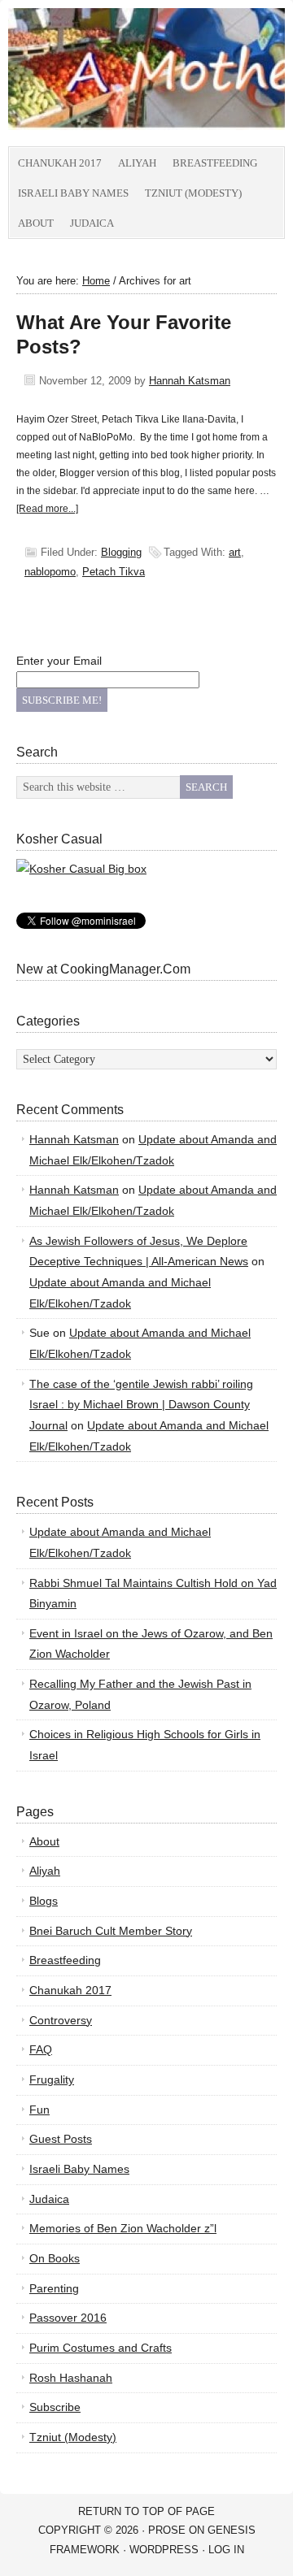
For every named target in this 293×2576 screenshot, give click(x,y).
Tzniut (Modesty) (193, 193)
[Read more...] (47, 509)
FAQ (41, 2049)
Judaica (92, 223)
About (36, 223)
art (235, 552)
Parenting (54, 2288)
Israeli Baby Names (73, 193)
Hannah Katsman (190, 381)
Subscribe (55, 2407)
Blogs (44, 1901)
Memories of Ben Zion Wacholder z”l (123, 2228)
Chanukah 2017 (60, 163)
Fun (39, 2110)
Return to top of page (146, 2511)
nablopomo (50, 572)
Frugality (52, 2079)
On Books (55, 2258)
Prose (167, 2530)
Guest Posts (61, 2139)
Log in (226, 2550)
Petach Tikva (114, 572)
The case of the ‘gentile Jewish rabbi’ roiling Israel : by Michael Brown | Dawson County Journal (141, 1405)
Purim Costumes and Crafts (101, 2348)
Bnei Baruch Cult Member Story (111, 1931)
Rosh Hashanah (71, 2378)
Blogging (121, 552)
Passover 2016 (68, 2318)
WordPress (164, 2550)
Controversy (61, 2020)
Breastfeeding (215, 163)
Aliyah (137, 163)
